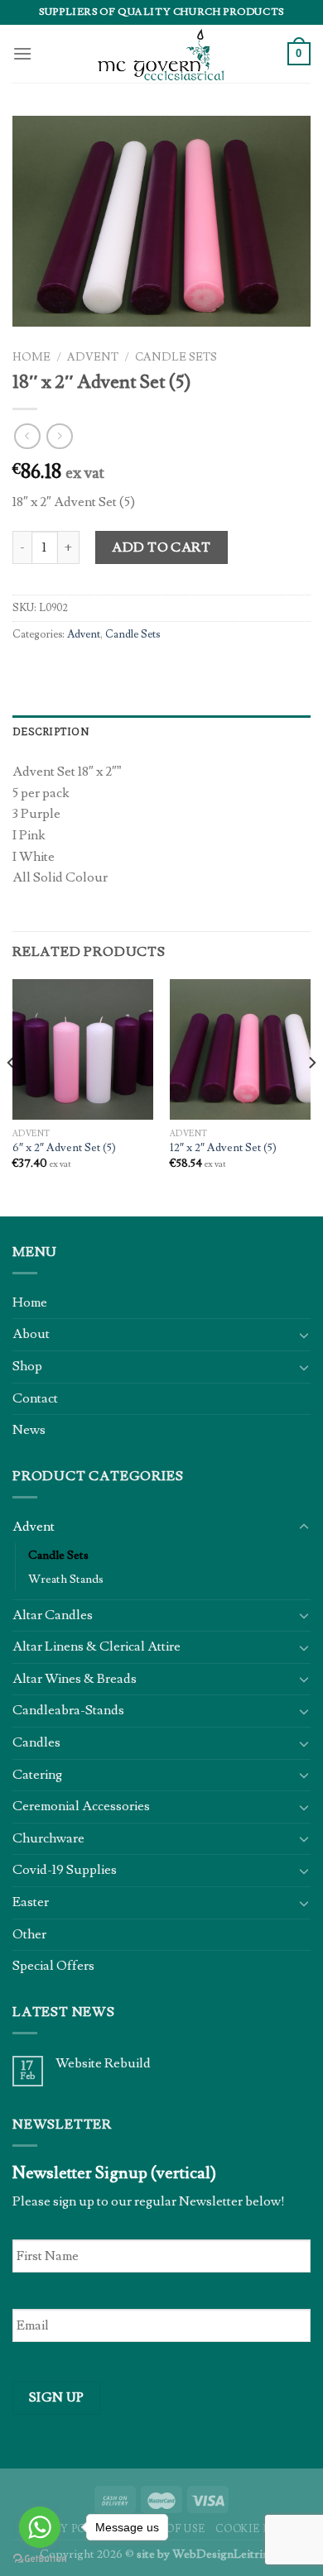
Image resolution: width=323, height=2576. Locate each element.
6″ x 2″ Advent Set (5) (64, 1148)
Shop (27, 1366)
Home (31, 357)
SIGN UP (57, 2397)
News (29, 1430)
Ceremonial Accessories (81, 1806)
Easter (31, 1902)
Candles (36, 1742)
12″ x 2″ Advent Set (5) (223, 1148)
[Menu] (22, 53)
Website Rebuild (103, 2064)
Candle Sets (176, 357)
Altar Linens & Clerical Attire (96, 1646)
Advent (93, 357)
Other (29, 1934)
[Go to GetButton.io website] (40, 2559)
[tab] (161, 732)
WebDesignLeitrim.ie (228, 2554)
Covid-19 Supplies (65, 1870)
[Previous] (12, 1096)
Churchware (48, 1838)
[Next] (311, 1096)
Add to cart (161, 547)
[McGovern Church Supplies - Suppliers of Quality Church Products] (161, 54)
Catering (37, 1775)
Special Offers (53, 1966)
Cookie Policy (260, 2529)
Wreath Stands (66, 1579)
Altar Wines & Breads (75, 1679)
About (31, 1334)
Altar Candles (53, 1615)
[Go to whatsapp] (40, 2527)
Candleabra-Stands (68, 1710)
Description (51, 731)
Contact (35, 1398)
